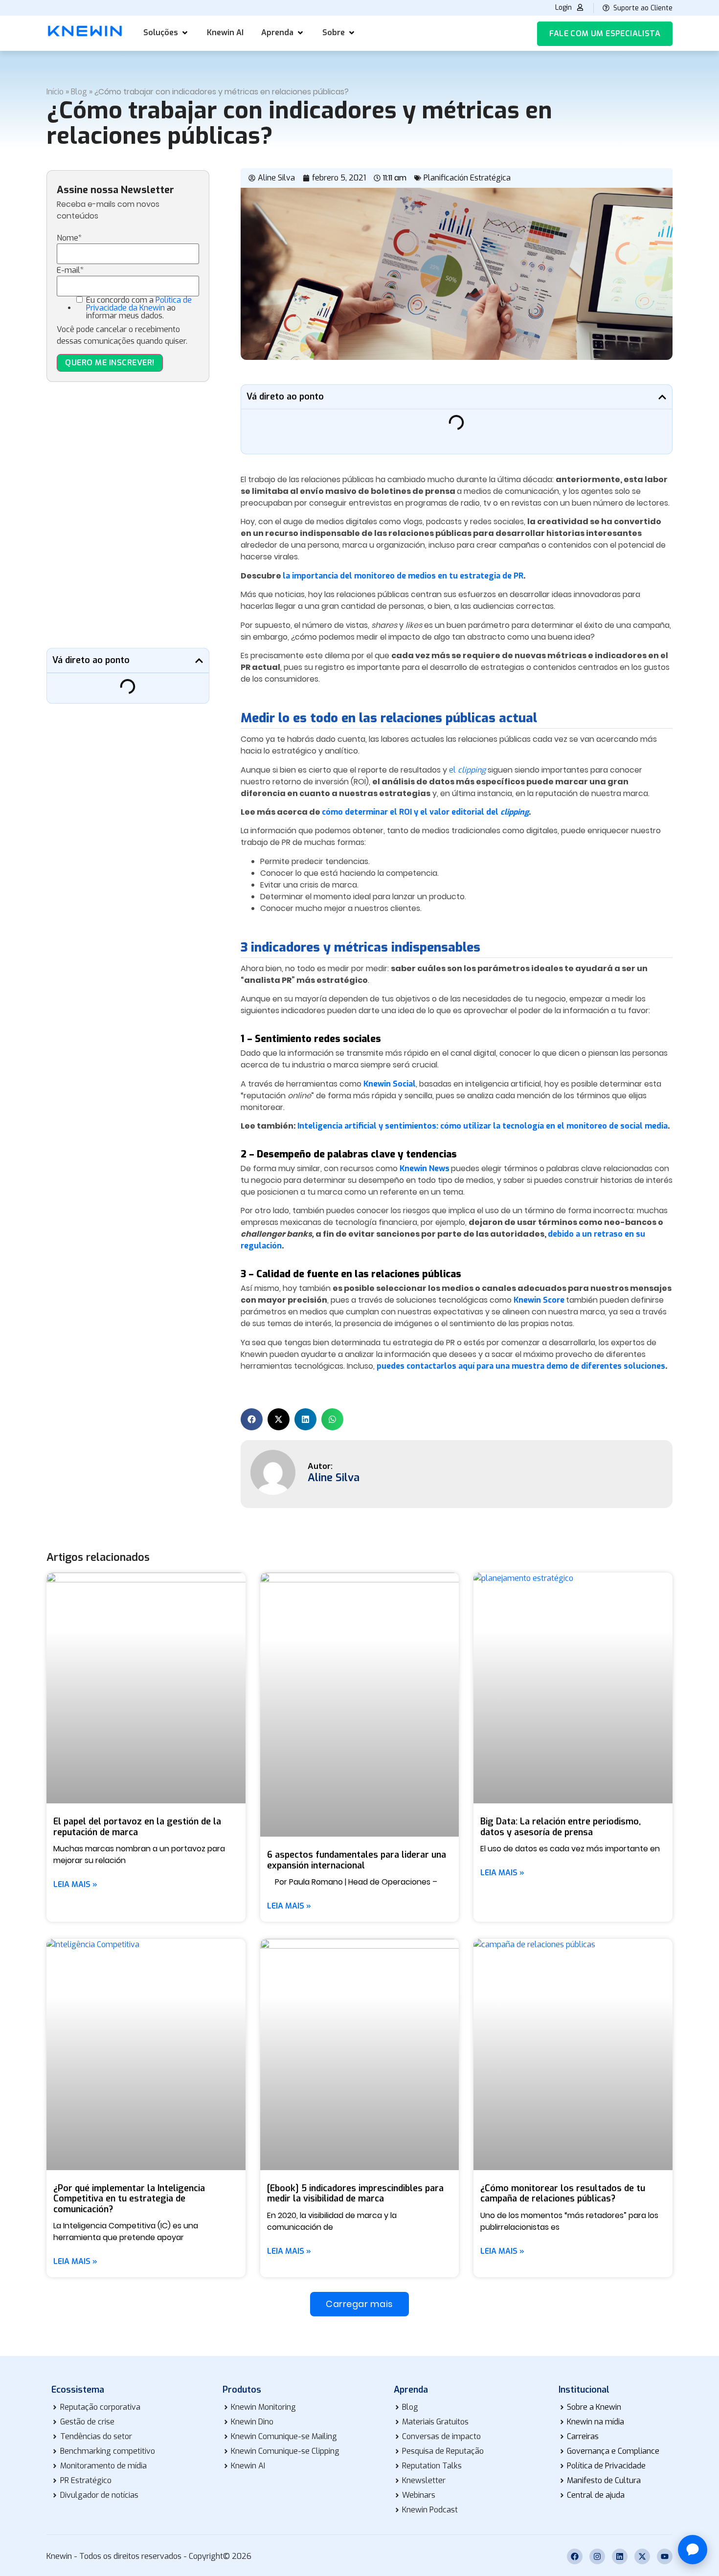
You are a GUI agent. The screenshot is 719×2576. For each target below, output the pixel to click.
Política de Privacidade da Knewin (139, 304)
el (467, 770)
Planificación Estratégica (467, 178)
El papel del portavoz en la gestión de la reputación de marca (137, 1827)
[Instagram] (597, 2556)
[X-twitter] (642, 2556)
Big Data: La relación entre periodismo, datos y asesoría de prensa (561, 1827)
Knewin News (425, 1168)
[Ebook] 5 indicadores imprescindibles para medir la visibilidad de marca (355, 2194)
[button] (166, 33)
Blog (79, 92)
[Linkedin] (620, 2556)
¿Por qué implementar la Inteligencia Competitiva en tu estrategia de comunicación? (129, 2199)
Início (55, 92)
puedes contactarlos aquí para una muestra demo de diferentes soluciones (521, 1366)
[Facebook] (575, 2556)
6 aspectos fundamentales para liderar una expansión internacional (357, 1860)
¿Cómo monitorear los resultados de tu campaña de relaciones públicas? (563, 2194)
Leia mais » (75, 1885)
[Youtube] (665, 2556)
